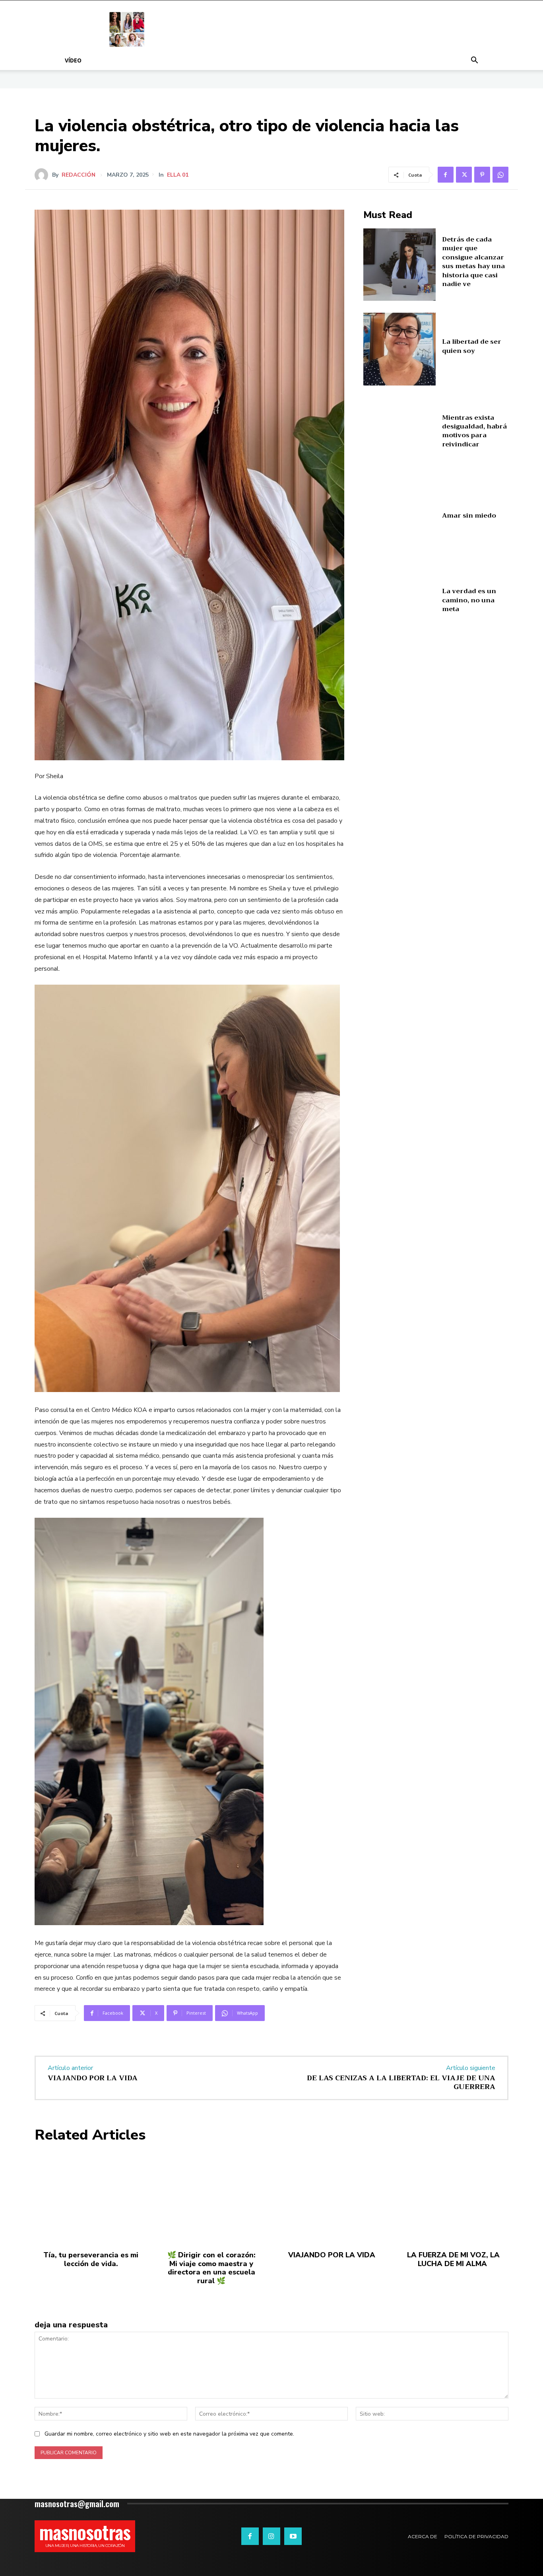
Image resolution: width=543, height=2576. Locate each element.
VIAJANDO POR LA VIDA (93, 2078)
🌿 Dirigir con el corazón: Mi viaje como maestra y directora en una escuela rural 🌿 (211, 2268)
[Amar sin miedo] (400, 519)
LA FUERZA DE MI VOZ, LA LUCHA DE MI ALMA (452, 2259)
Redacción (79, 175)
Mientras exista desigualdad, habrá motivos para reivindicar (474, 431)
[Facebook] (446, 175)
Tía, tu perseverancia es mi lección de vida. (91, 2259)
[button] (474, 61)
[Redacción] (43, 175)
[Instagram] (271, 2536)
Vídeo (73, 60)
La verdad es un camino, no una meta (469, 600)
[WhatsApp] (500, 175)
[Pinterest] (482, 175)
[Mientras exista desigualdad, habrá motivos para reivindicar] (400, 434)
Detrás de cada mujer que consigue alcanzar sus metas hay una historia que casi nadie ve (473, 262)
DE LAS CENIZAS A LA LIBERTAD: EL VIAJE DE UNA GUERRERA (401, 2082)
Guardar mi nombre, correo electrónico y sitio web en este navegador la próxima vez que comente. (169, 2434)
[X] (464, 175)
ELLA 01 (178, 175)
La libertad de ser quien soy (472, 346)
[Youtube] (293, 2536)
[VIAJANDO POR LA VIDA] (332, 2197)
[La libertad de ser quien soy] (400, 349)
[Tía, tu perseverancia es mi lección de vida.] (91, 2197)
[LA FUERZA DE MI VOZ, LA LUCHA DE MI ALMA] (452, 2197)
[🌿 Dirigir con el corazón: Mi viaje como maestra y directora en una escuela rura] (211, 2197)
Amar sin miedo (469, 516)
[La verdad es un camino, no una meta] (400, 603)
